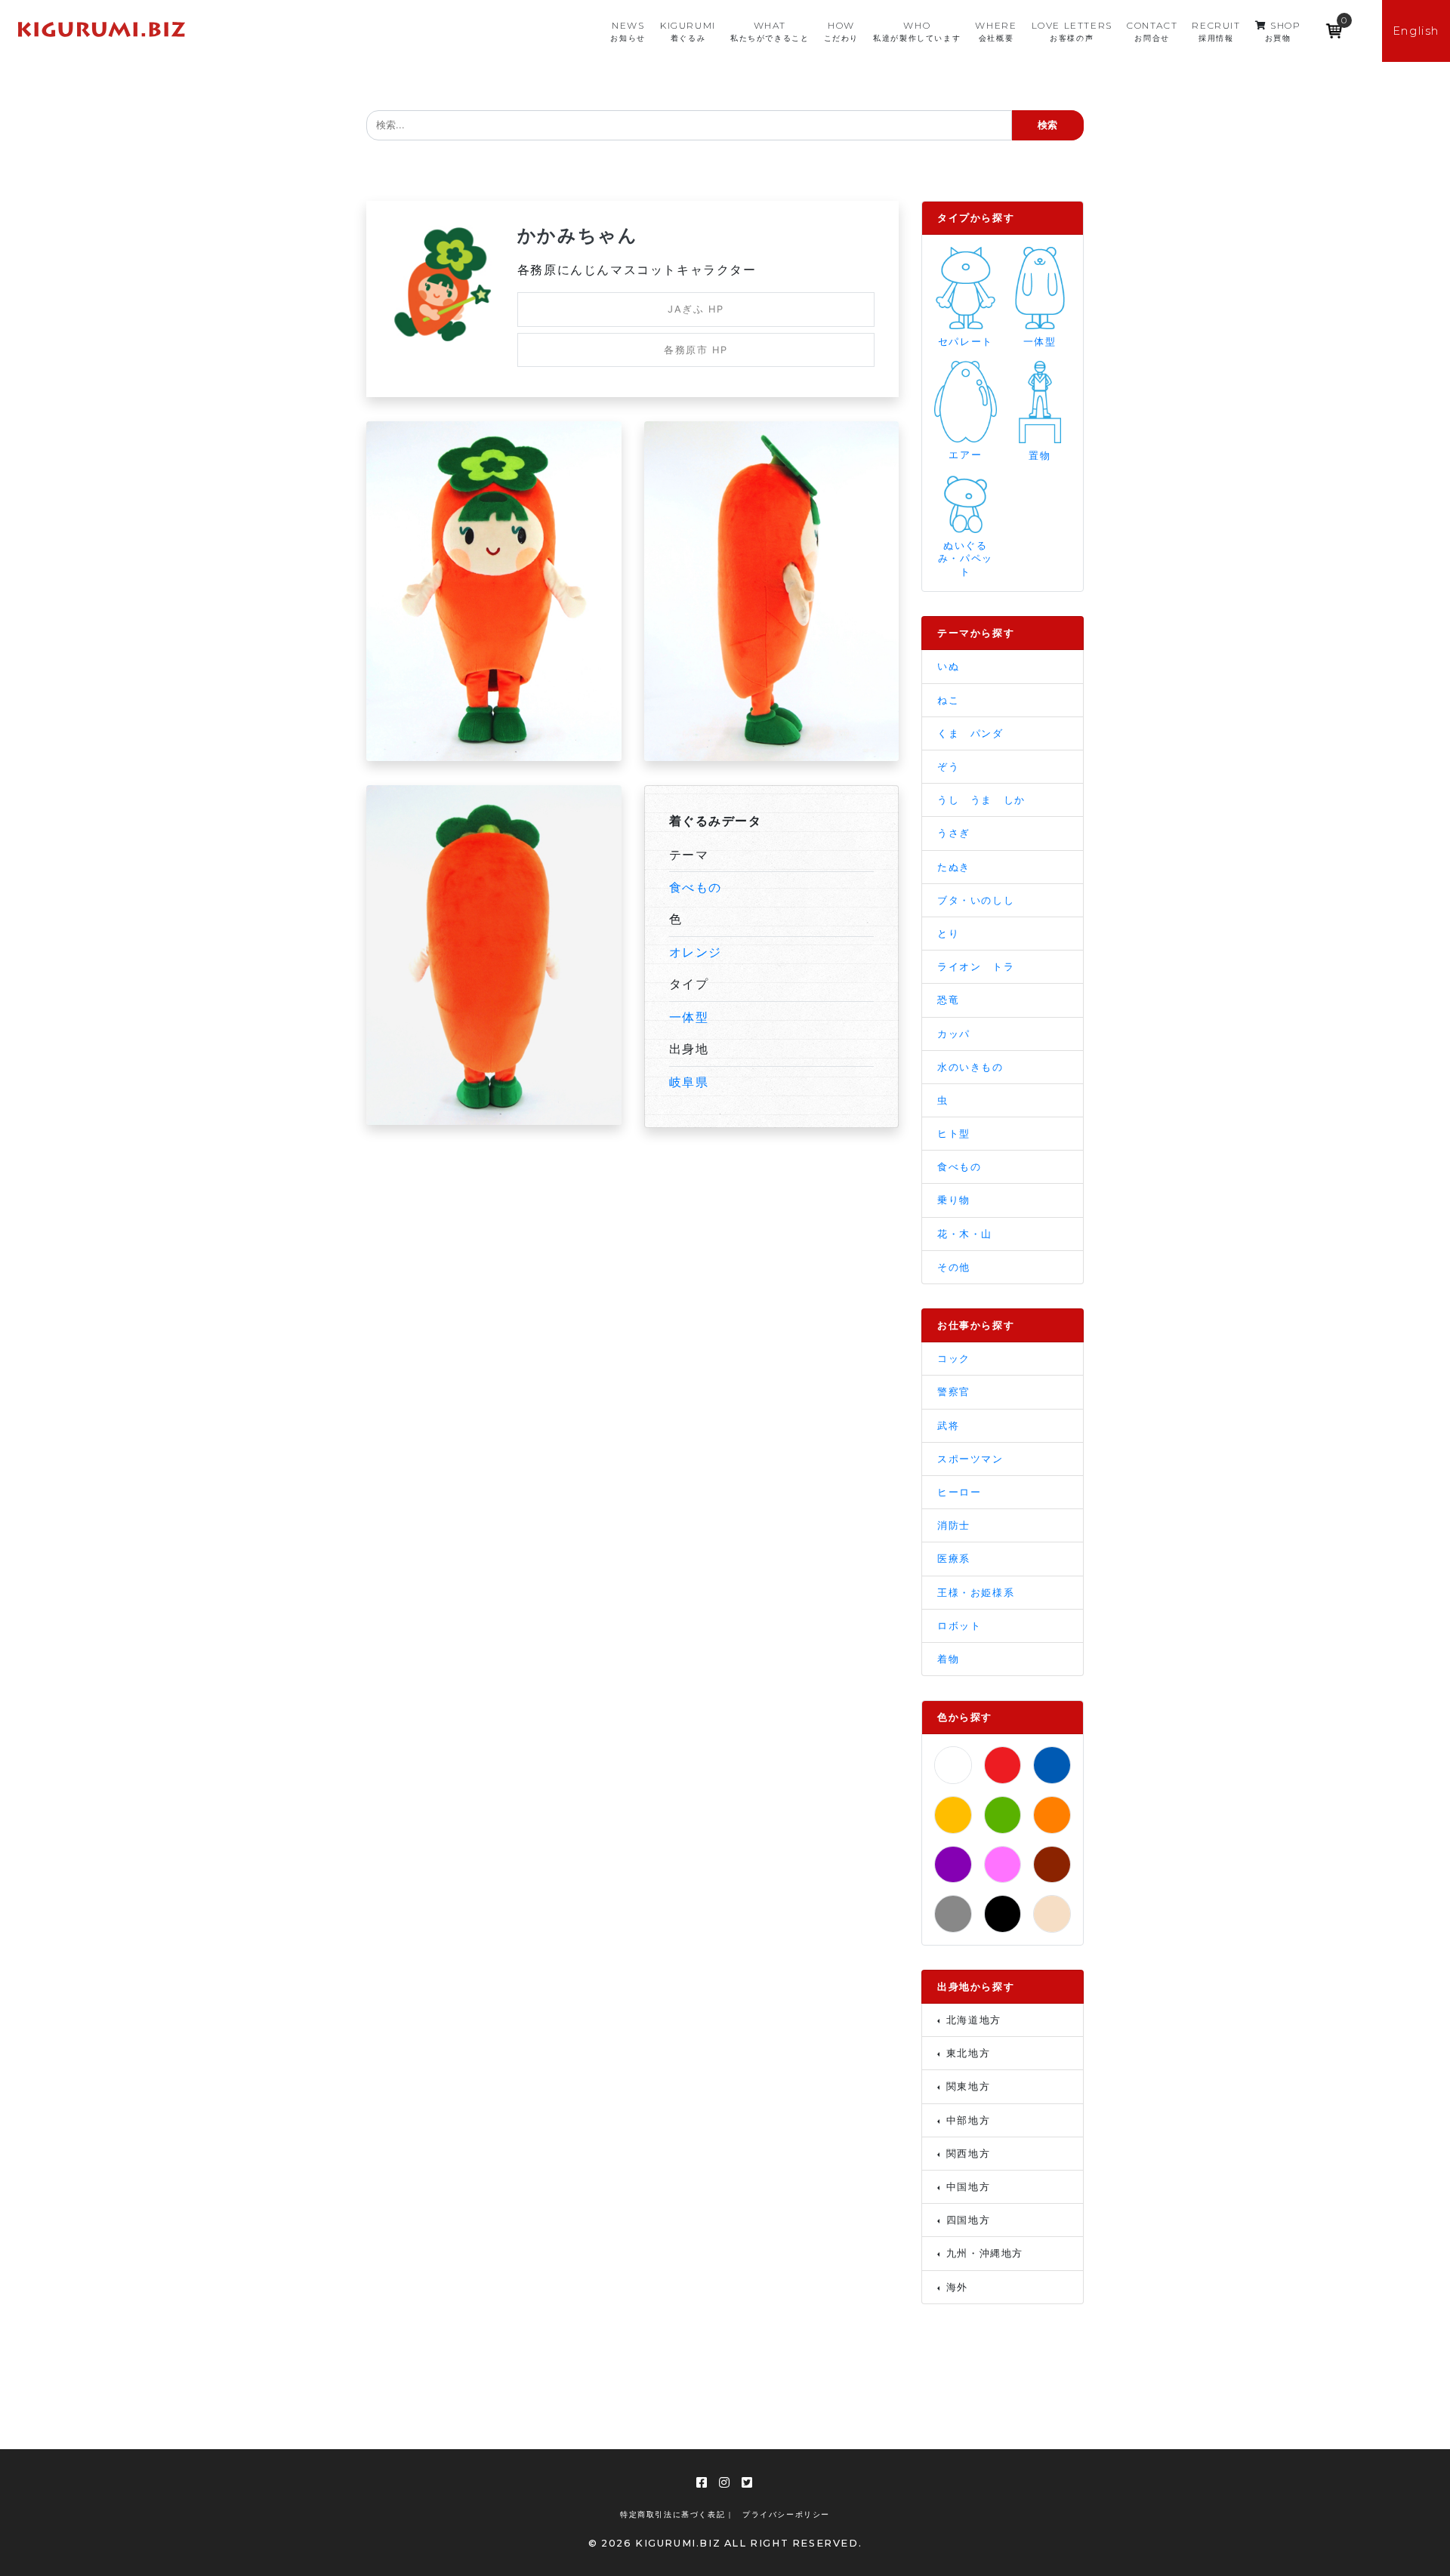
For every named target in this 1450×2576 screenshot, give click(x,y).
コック (954, 1359)
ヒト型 (954, 1134)
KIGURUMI (688, 31)
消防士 (954, 1525)
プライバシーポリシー (786, 2514)
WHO (917, 31)
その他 (954, 1267)
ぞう (948, 767)
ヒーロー (959, 1492)
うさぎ (954, 833)
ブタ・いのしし (976, 900)
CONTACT (1152, 31)
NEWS (628, 31)
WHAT (770, 31)
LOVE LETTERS (1072, 31)
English (1416, 31)
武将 (948, 1426)
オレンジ (696, 952)
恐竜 (948, 1000)
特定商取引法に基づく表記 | (676, 2514)
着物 (948, 1659)
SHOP (1283, 31)
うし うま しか (981, 800)
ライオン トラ (976, 967)
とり (948, 934)
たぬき (954, 867)
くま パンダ (970, 733)
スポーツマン (970, 1459)
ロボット (959, 1626)
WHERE (996, 31)
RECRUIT (1216, 31)
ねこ (948, 700)
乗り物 (954, 1200)
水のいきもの (970, 1067)
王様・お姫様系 (976, 1593)
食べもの (696, 887)
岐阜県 (689, 1082)
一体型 (689, 1017)
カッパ (954, 1034)
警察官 (954, 1392)
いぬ (948, 666)
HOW (841, 31)
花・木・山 (965, 1234)
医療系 (954, 1559)
